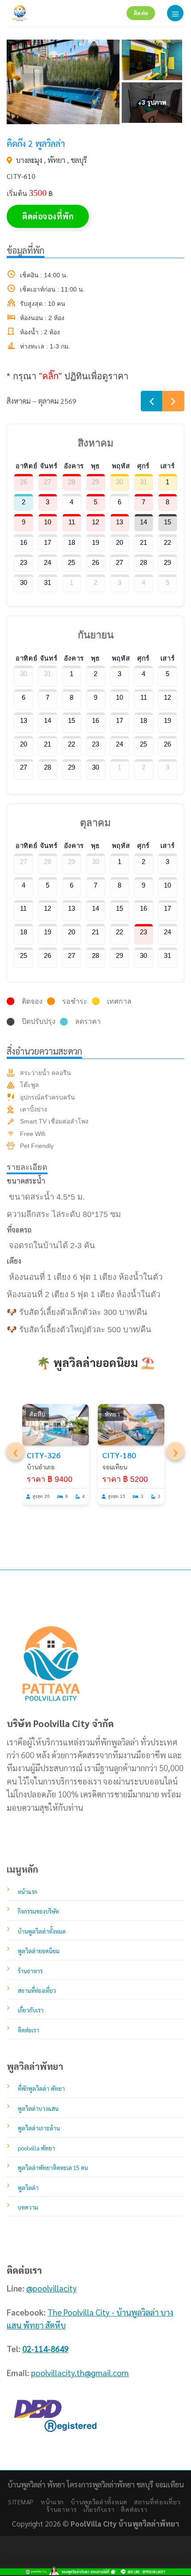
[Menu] (175, 13)
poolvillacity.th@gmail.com (80, 2373)
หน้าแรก (52, 2502)
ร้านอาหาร (62, 2509)
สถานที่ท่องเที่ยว (157, 2502)
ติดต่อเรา (134, 2509)
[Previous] (152, 401)
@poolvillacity (52, 2288)
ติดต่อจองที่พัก (48, 216)
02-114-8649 (45, 2349)
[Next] (173, 401)
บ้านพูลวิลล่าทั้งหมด (99, 2502)
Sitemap (21, 2502)
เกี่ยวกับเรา (99, 2509)
